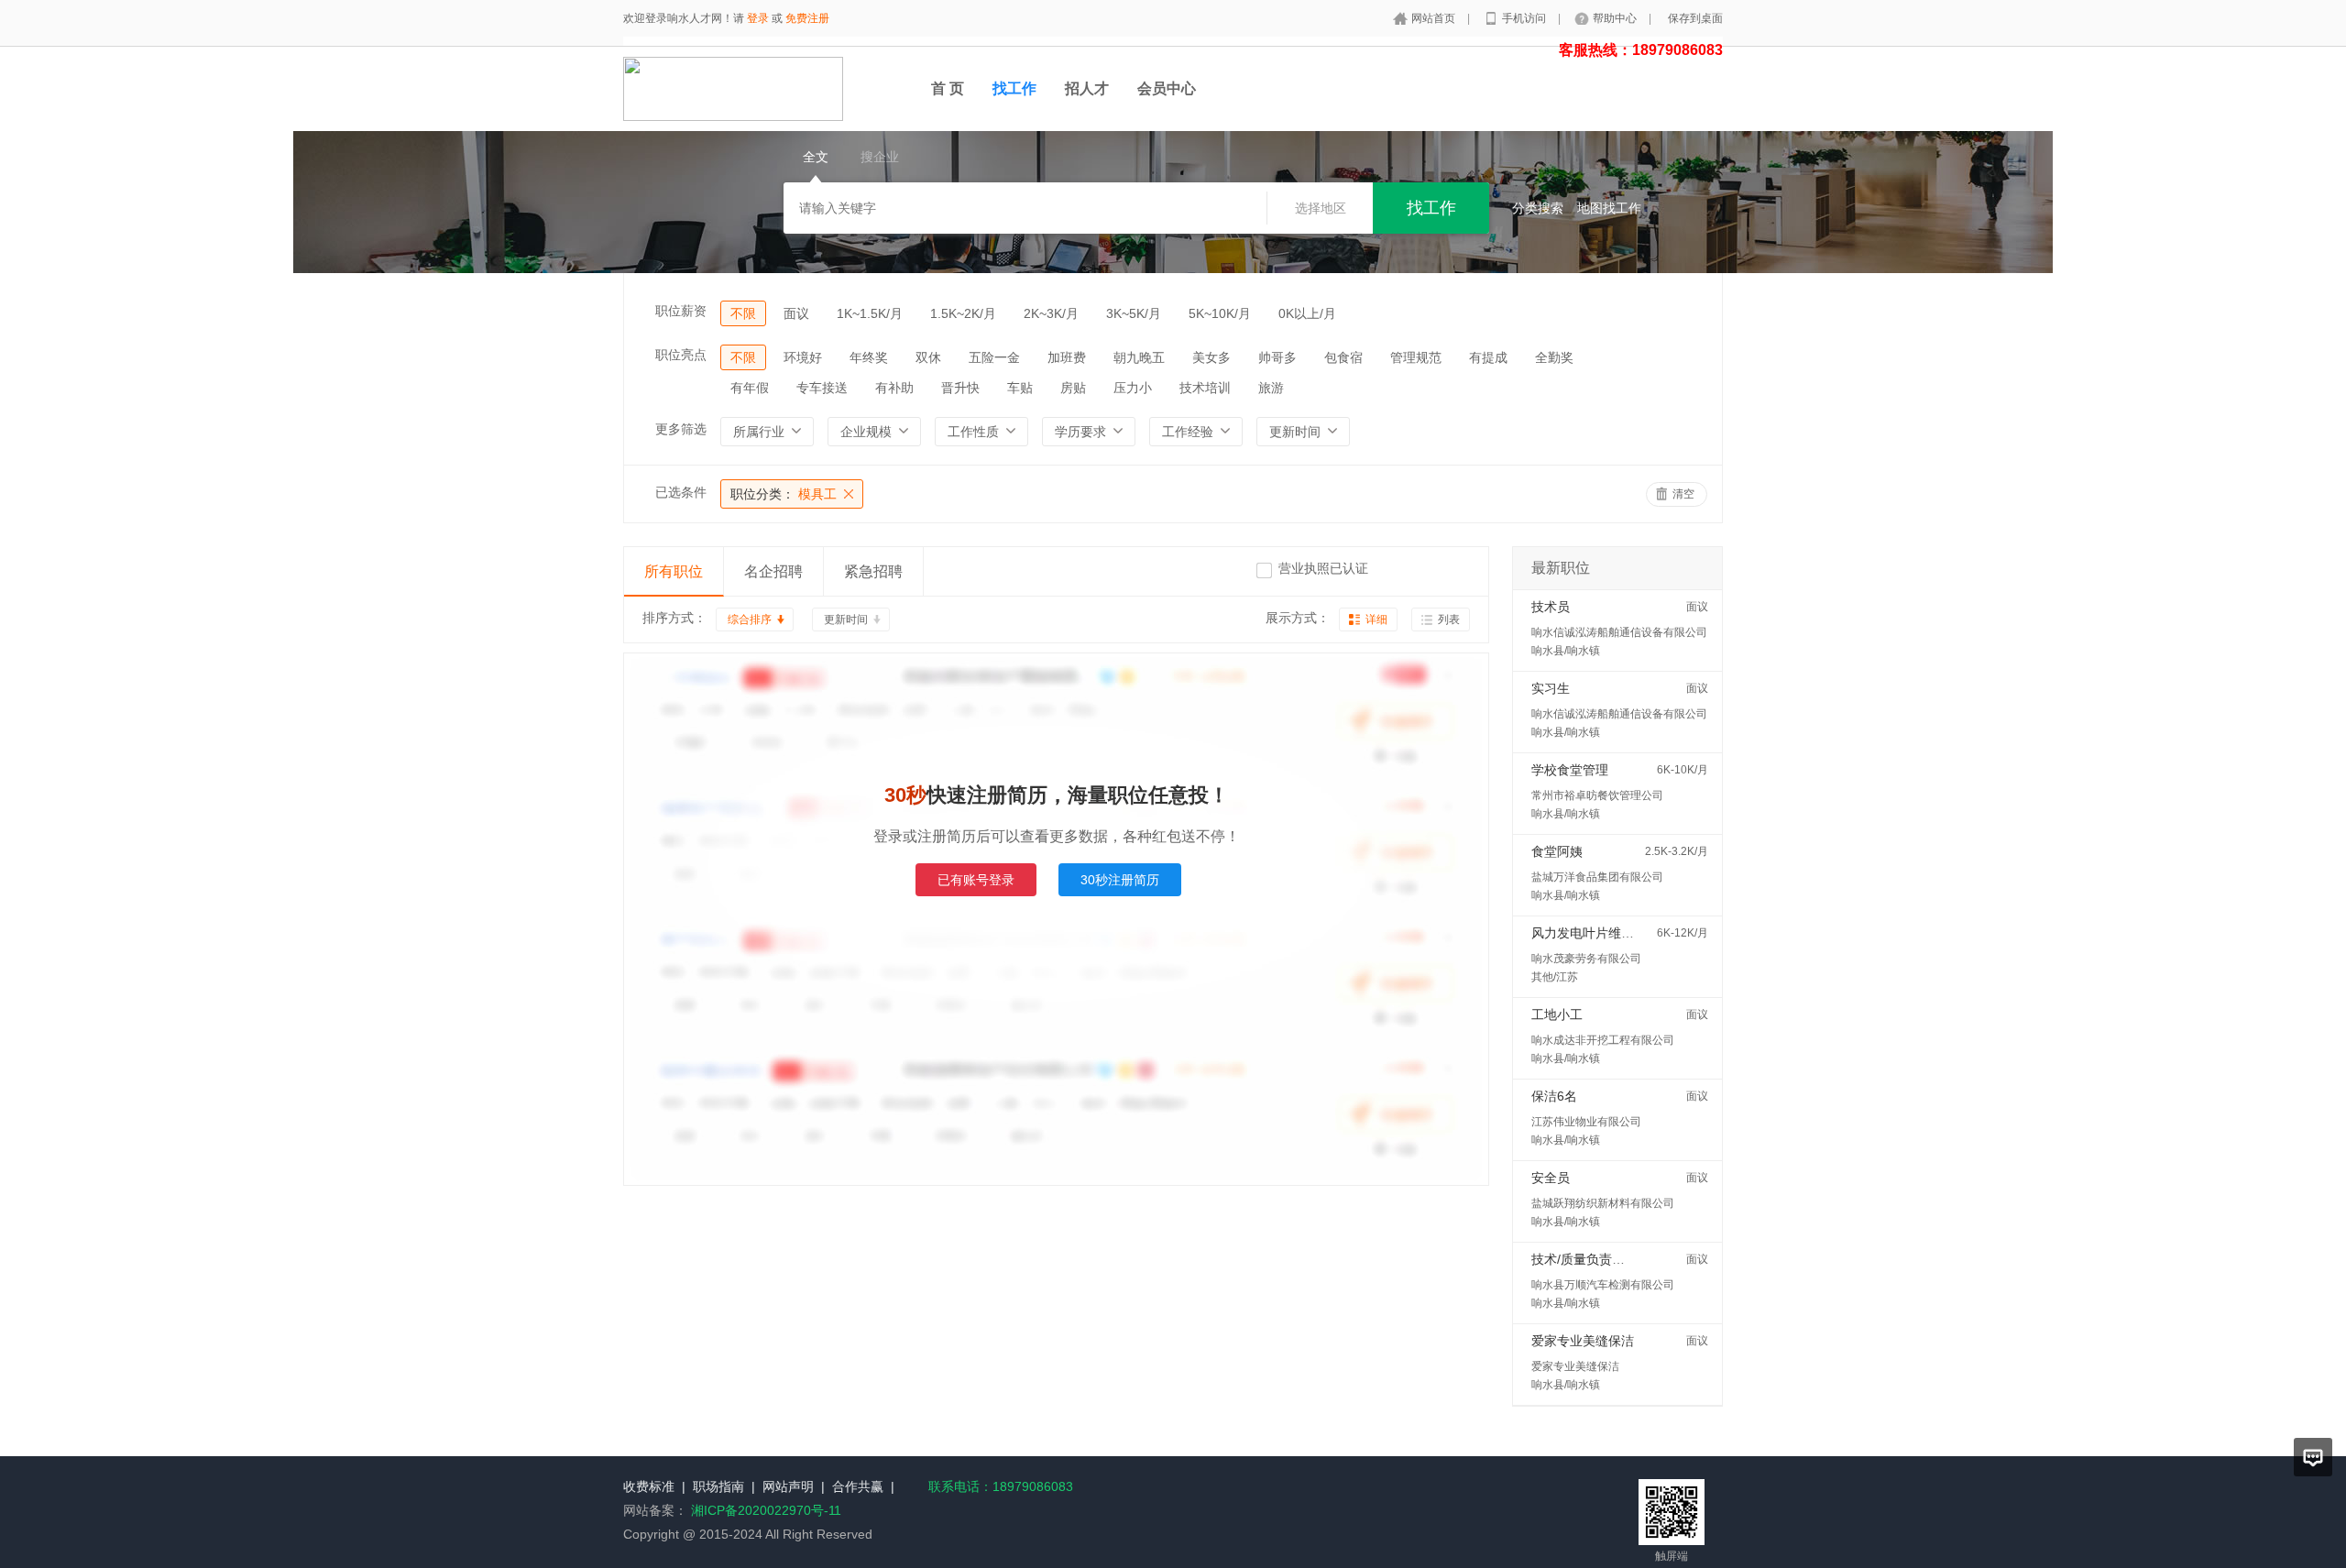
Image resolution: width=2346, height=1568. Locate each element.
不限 (743, 313)
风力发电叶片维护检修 (1595, 933)
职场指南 (718, 1486)
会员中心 (1167, 88)
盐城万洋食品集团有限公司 (1597, 877)
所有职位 (674, 571)
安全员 (1551, 1178)
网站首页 (1435, 18)
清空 (1683, 494)
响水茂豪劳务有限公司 (1586, 959)
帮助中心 (1616, 18)
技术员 (1551, 607)
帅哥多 (1277, 357)
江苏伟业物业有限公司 (1586, 1122)
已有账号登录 (976, 880)
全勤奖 (1554, 357)
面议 (796, 313)
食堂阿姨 (1557, 851)
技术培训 (1205, 388)
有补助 (894, 388)
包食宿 (1343, 357)
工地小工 (1557, 1014)
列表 (1449, 620)
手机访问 (1525, 18)
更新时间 (846, 620)
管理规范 (1416, 357)
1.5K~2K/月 (963, 313)
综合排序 (750, 620)
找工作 (1014, 88)
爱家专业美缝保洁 (1583, 1341)
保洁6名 (1554, 1096)
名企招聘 (773, 571)
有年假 (750, 388)
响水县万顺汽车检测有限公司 (1603, 1285)
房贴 (1073, 388)
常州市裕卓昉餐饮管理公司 (1597, 795)
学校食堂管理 (1570, 770)
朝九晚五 (1139, 357)
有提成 (1488, 357)
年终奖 (869, 357)
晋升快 (960, 388)
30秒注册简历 (1120, 880)
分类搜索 (1538, 208)
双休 (928, 357)
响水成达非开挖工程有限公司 (1603, 1040)
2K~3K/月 (1051, 313)
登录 (758, 18)
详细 (1376, 620)
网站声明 (788, 1486)
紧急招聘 (873, 571)
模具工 (784, 494)
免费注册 (807, 18)
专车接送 (822, 388)
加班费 (1067, 357)
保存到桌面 (1695, 18)
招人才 (1087, 88)
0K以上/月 (1307, 313)
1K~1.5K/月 (870, 313)
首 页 (948, 88)
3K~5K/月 (1134, 313)
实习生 (1551, 688)
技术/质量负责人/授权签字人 (1612, 1259)
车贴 (1020, 388)
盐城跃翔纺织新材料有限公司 (1603, 1203)
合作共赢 (858, 1486)
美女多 (1211, 357)
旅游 (1271, 388)
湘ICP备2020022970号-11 (766, 1510)
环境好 (803, 357)
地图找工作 (1609, 208)
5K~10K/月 (1220, 313)
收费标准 (649, 1486)
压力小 (1133, 388)
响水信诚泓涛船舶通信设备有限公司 (1619, 632)
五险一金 (994, 357)
